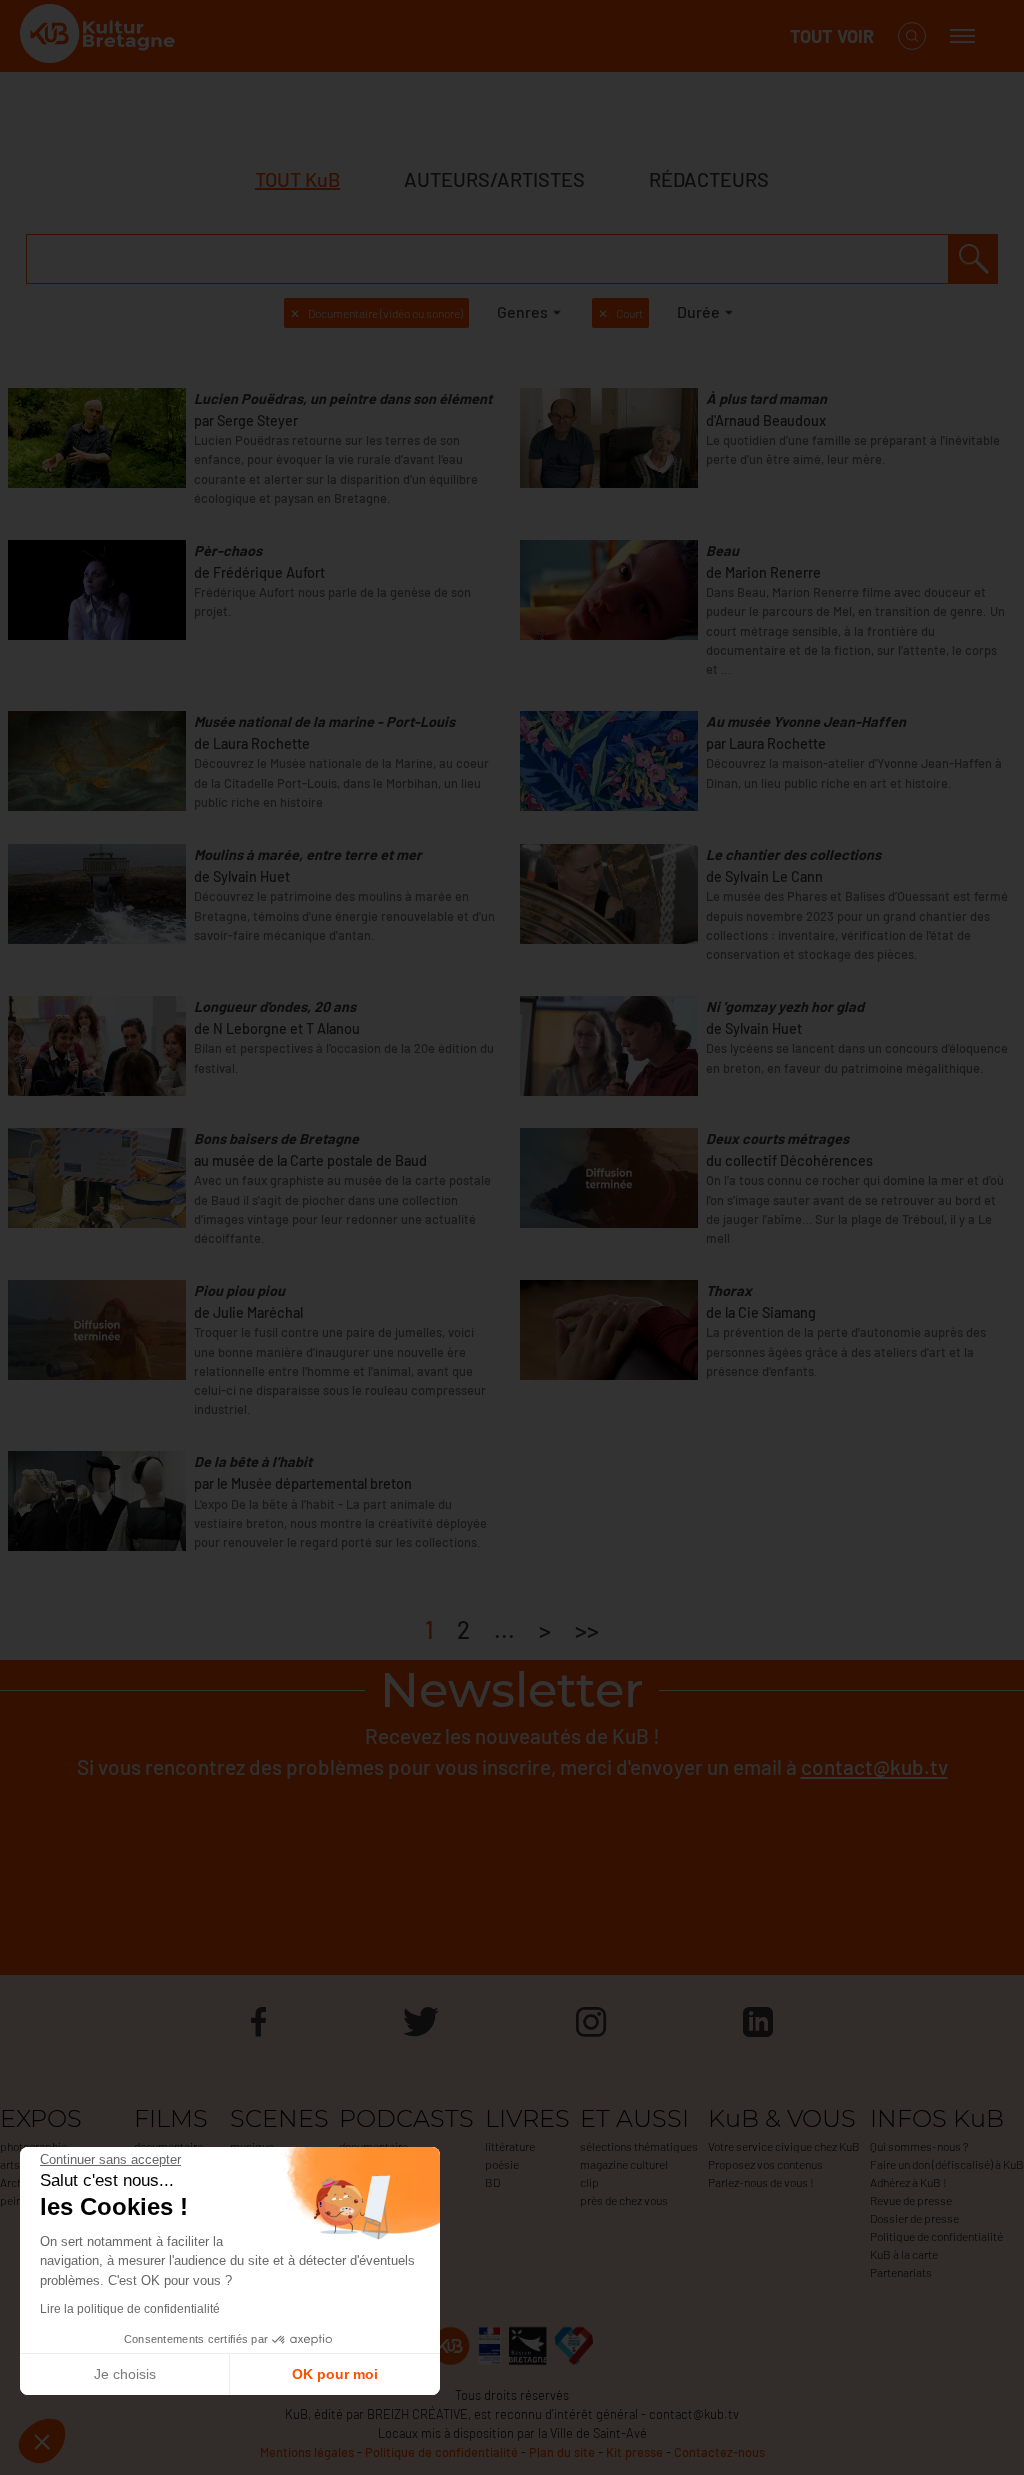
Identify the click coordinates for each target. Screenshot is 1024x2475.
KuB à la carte (904, 2254)
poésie (502, 2164)
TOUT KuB (297, 179)
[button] (42, 2441)
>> (587, 1629)
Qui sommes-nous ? (919, 2146)
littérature (510, 2146)
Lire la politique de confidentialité (130, 2309)
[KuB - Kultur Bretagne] (100, 36)
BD (492, 2182)
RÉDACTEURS (709, 179)
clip (589, 2182)
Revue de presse (911, 2200)
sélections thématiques (639, 2146)
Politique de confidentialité (936, 2236)
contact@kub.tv (874, 1766)
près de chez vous (624, 2200)
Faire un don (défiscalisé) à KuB (947, 2164)
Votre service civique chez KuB (784, 2146)
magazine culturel (624, 2164)
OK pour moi (335, 2374)
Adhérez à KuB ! (908, 2182)
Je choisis (125, 2374)
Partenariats (901, 2272)
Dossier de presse (914, 2218)
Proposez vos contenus (765, 2164)
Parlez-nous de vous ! (761, 2182)
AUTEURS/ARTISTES (494, 179)
